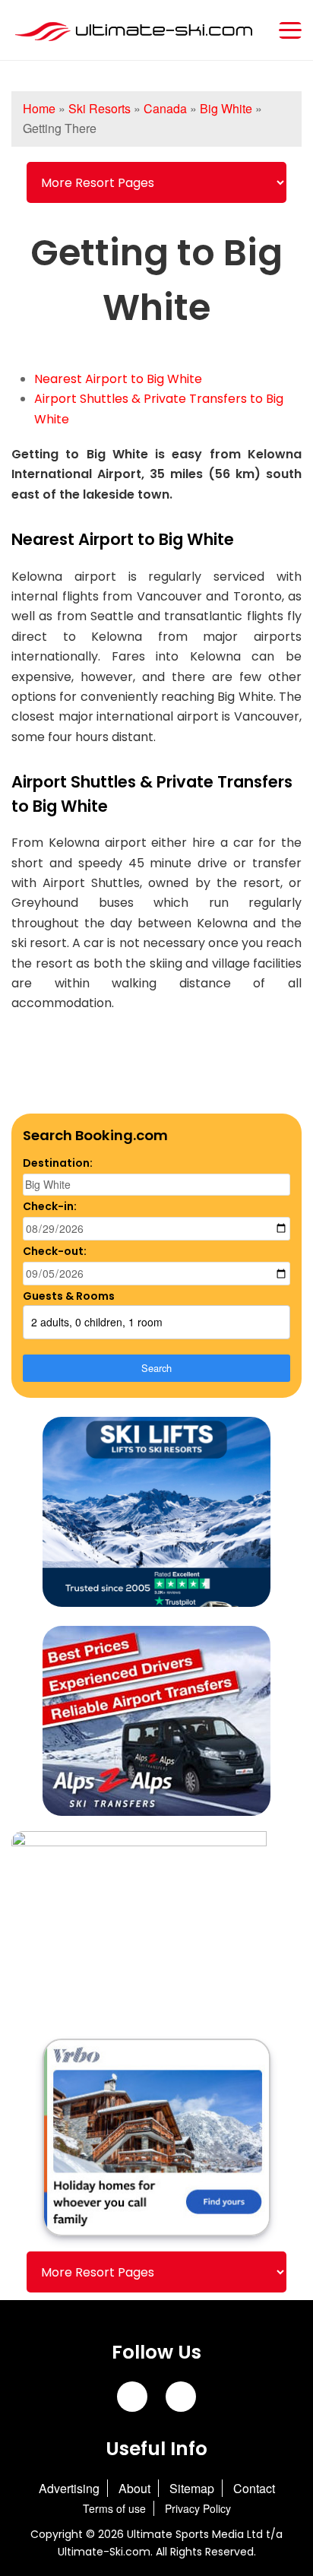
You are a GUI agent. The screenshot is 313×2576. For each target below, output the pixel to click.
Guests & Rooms (69, 1296)
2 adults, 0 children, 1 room (97, 1322)
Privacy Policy (198, 2508)
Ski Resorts (100, 108)
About (134, 2488)
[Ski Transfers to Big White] (156, 1513)
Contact (254, 2488)
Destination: (58, 1163)
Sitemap (192, 2488)
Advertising (69, 2488)
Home (39, 108)
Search (156, 1368)
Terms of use (114, 2508)
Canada (165, 108)
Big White (226, 108)
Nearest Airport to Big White (118, 379)
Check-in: (50, 1206)
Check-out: (55, 1251)
